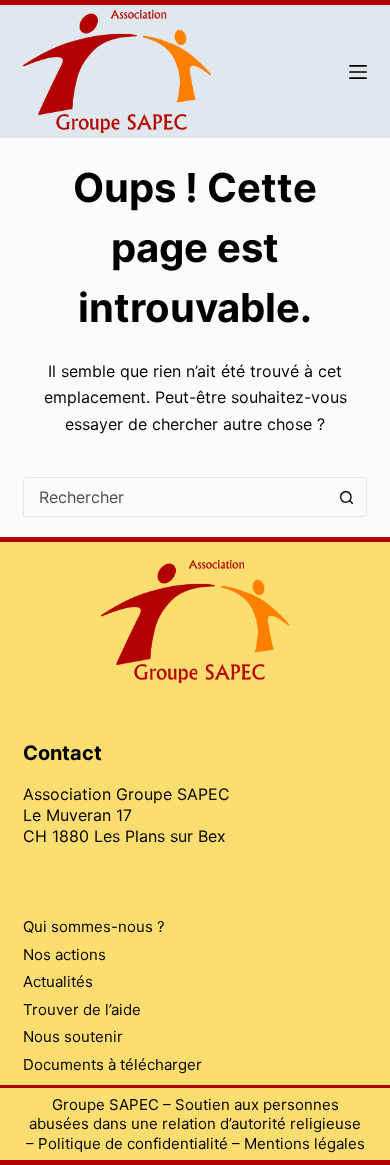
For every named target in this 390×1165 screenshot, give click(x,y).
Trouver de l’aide (82, 1009)
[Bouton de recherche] (347, 497)
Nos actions (64, 954)
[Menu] (358, 72)
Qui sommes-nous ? (94, 926)
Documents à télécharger (112, 1064)
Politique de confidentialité (133, 1143)
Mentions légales (304, 1143)
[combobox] (175, 497)
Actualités (58, 981)
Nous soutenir (73, 1036)
